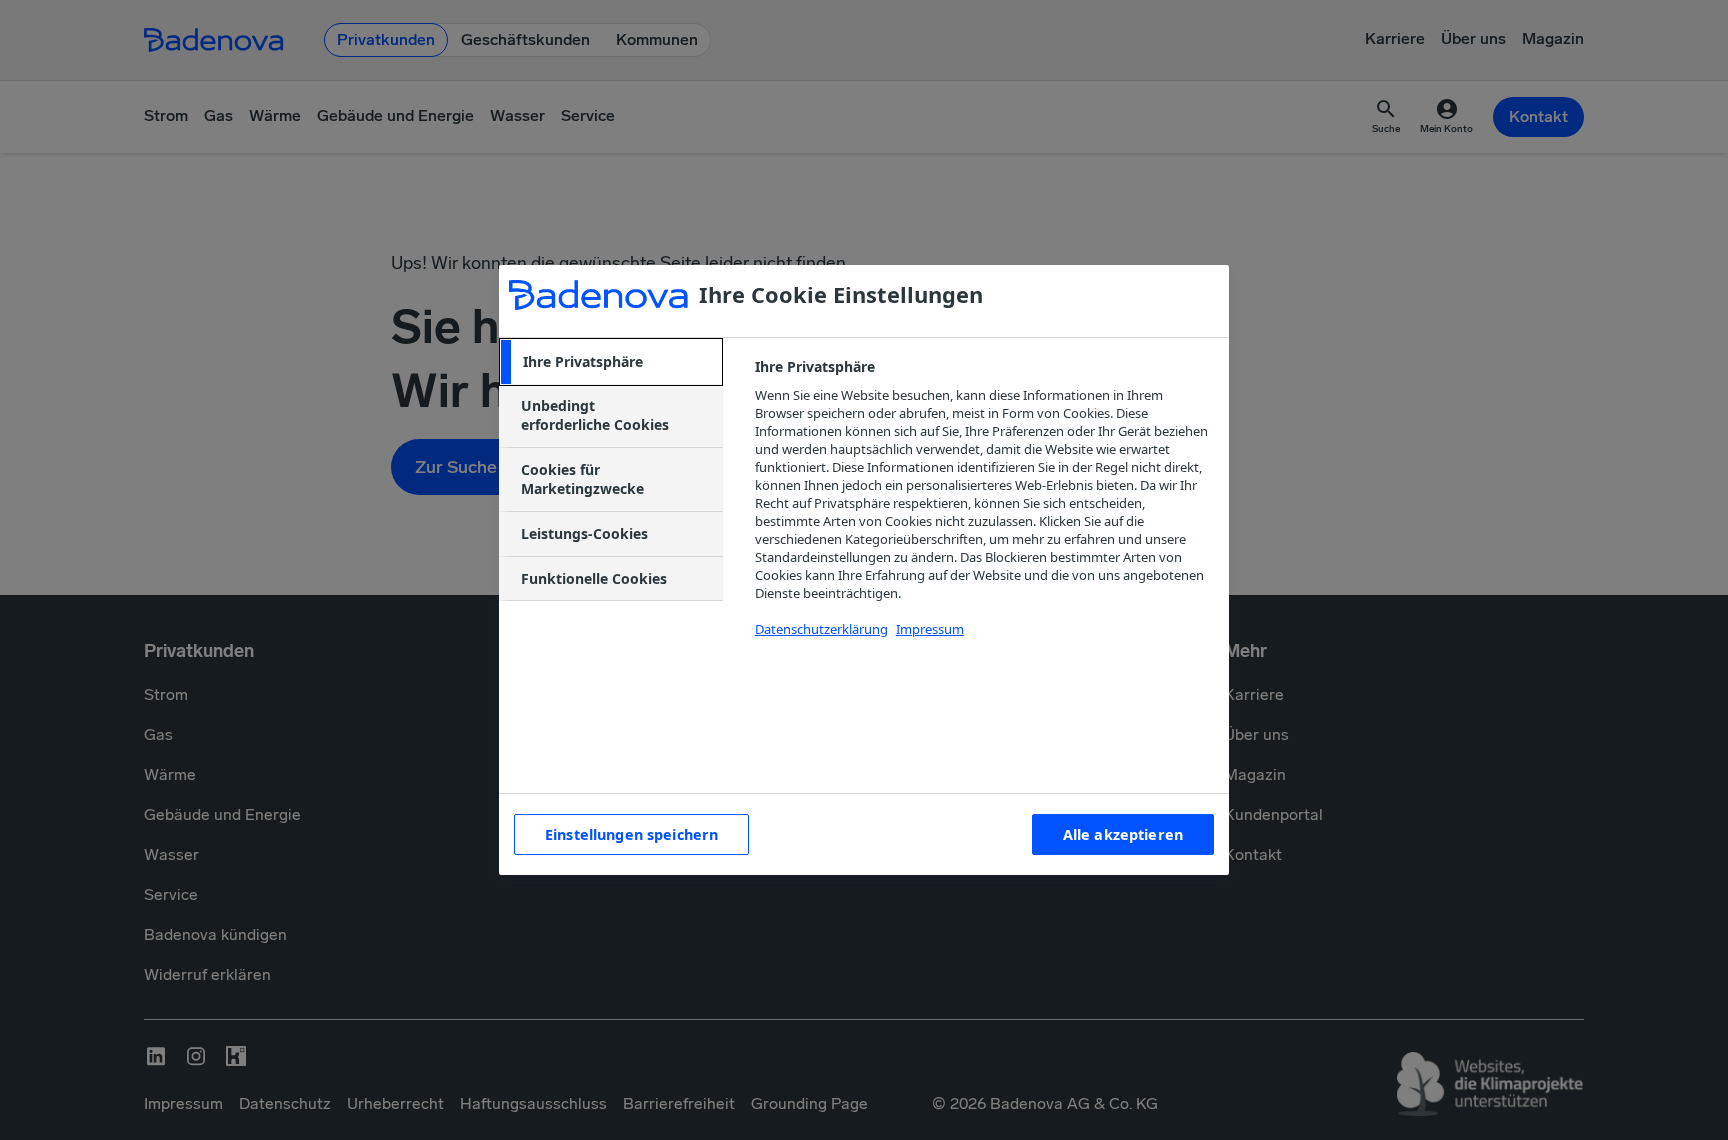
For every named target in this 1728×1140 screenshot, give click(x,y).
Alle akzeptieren (1123, 834)
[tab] (611, 362)
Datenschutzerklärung (821, 629)
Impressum (930, 629)
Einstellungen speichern (631, 834)
